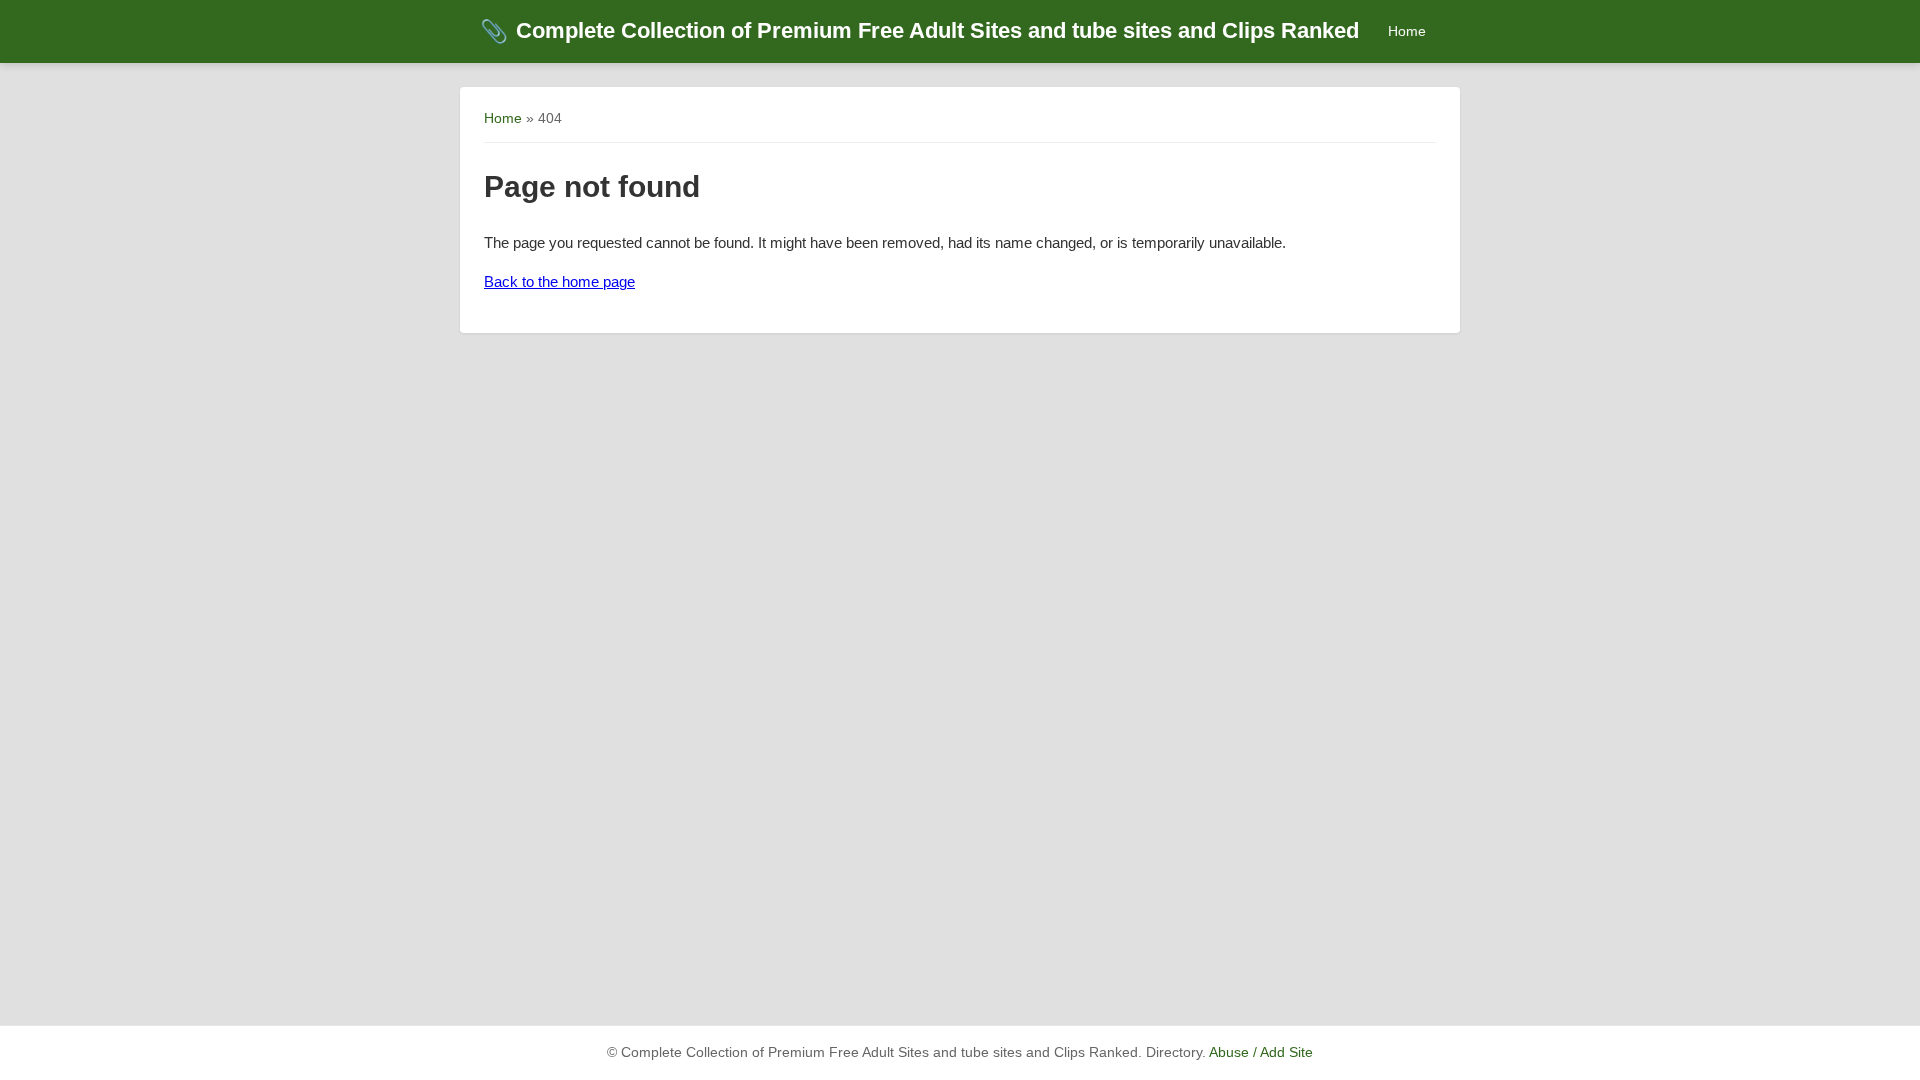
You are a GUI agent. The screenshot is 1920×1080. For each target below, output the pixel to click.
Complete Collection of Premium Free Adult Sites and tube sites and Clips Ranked (919, 30)
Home (1407, 31)
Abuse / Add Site (1261, 1052)
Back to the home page (559, 281)
